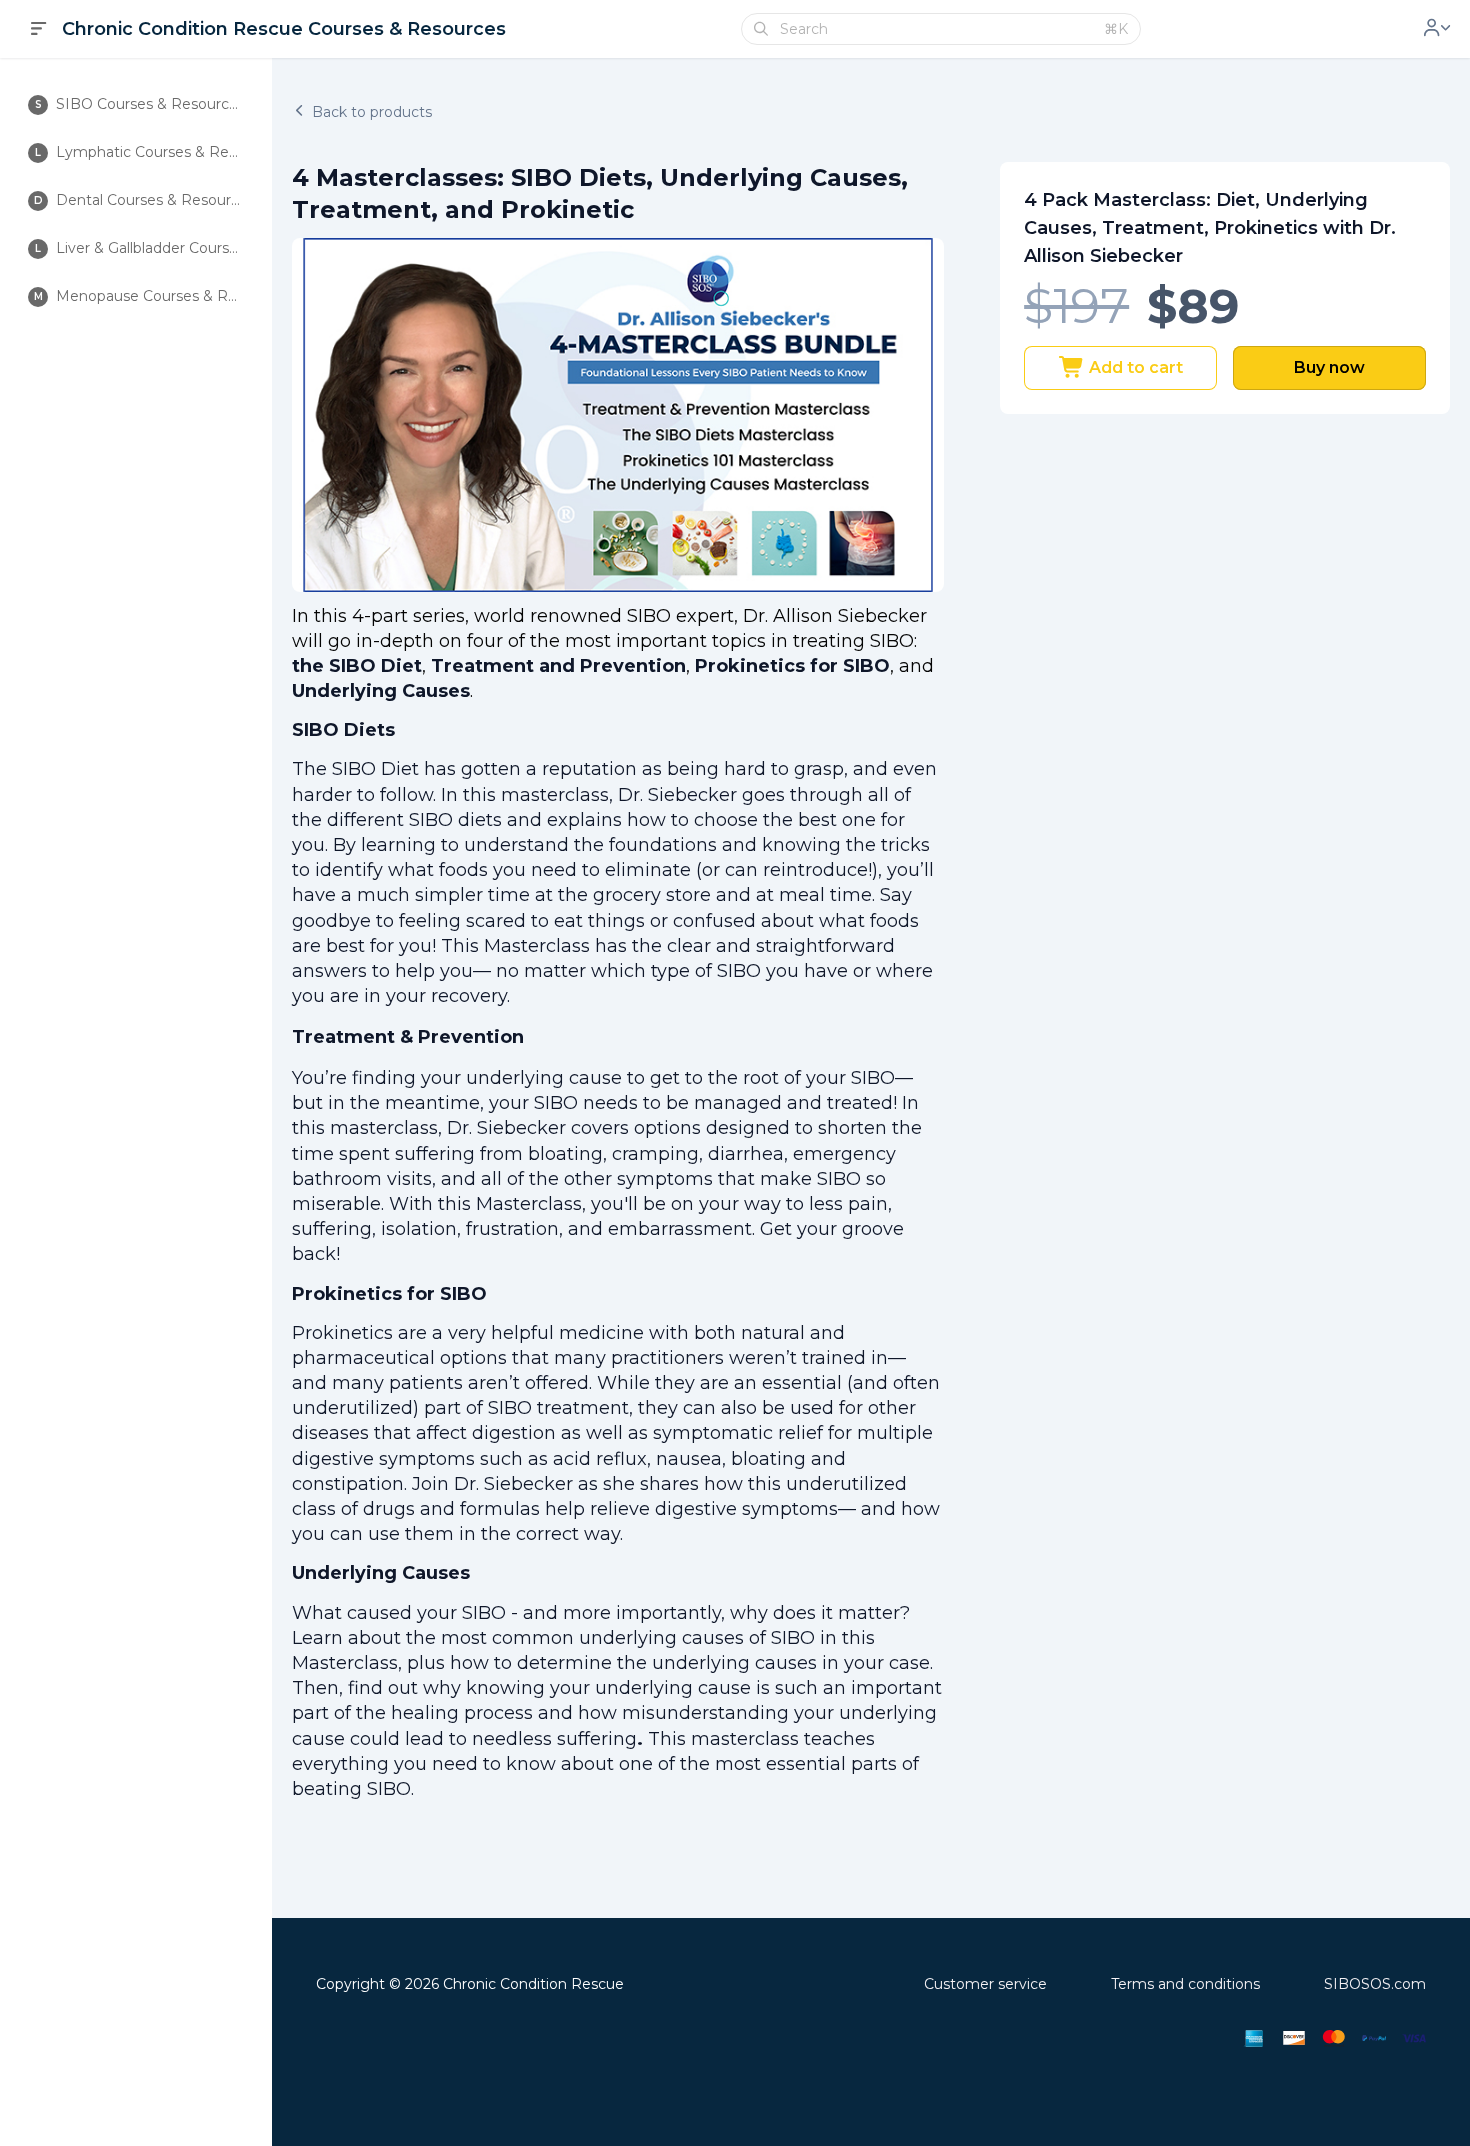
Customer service (985, 1984)
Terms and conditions (1185, 1984)
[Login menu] (1437, 29)
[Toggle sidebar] (39, 29)
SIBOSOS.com (1375, 1984)
